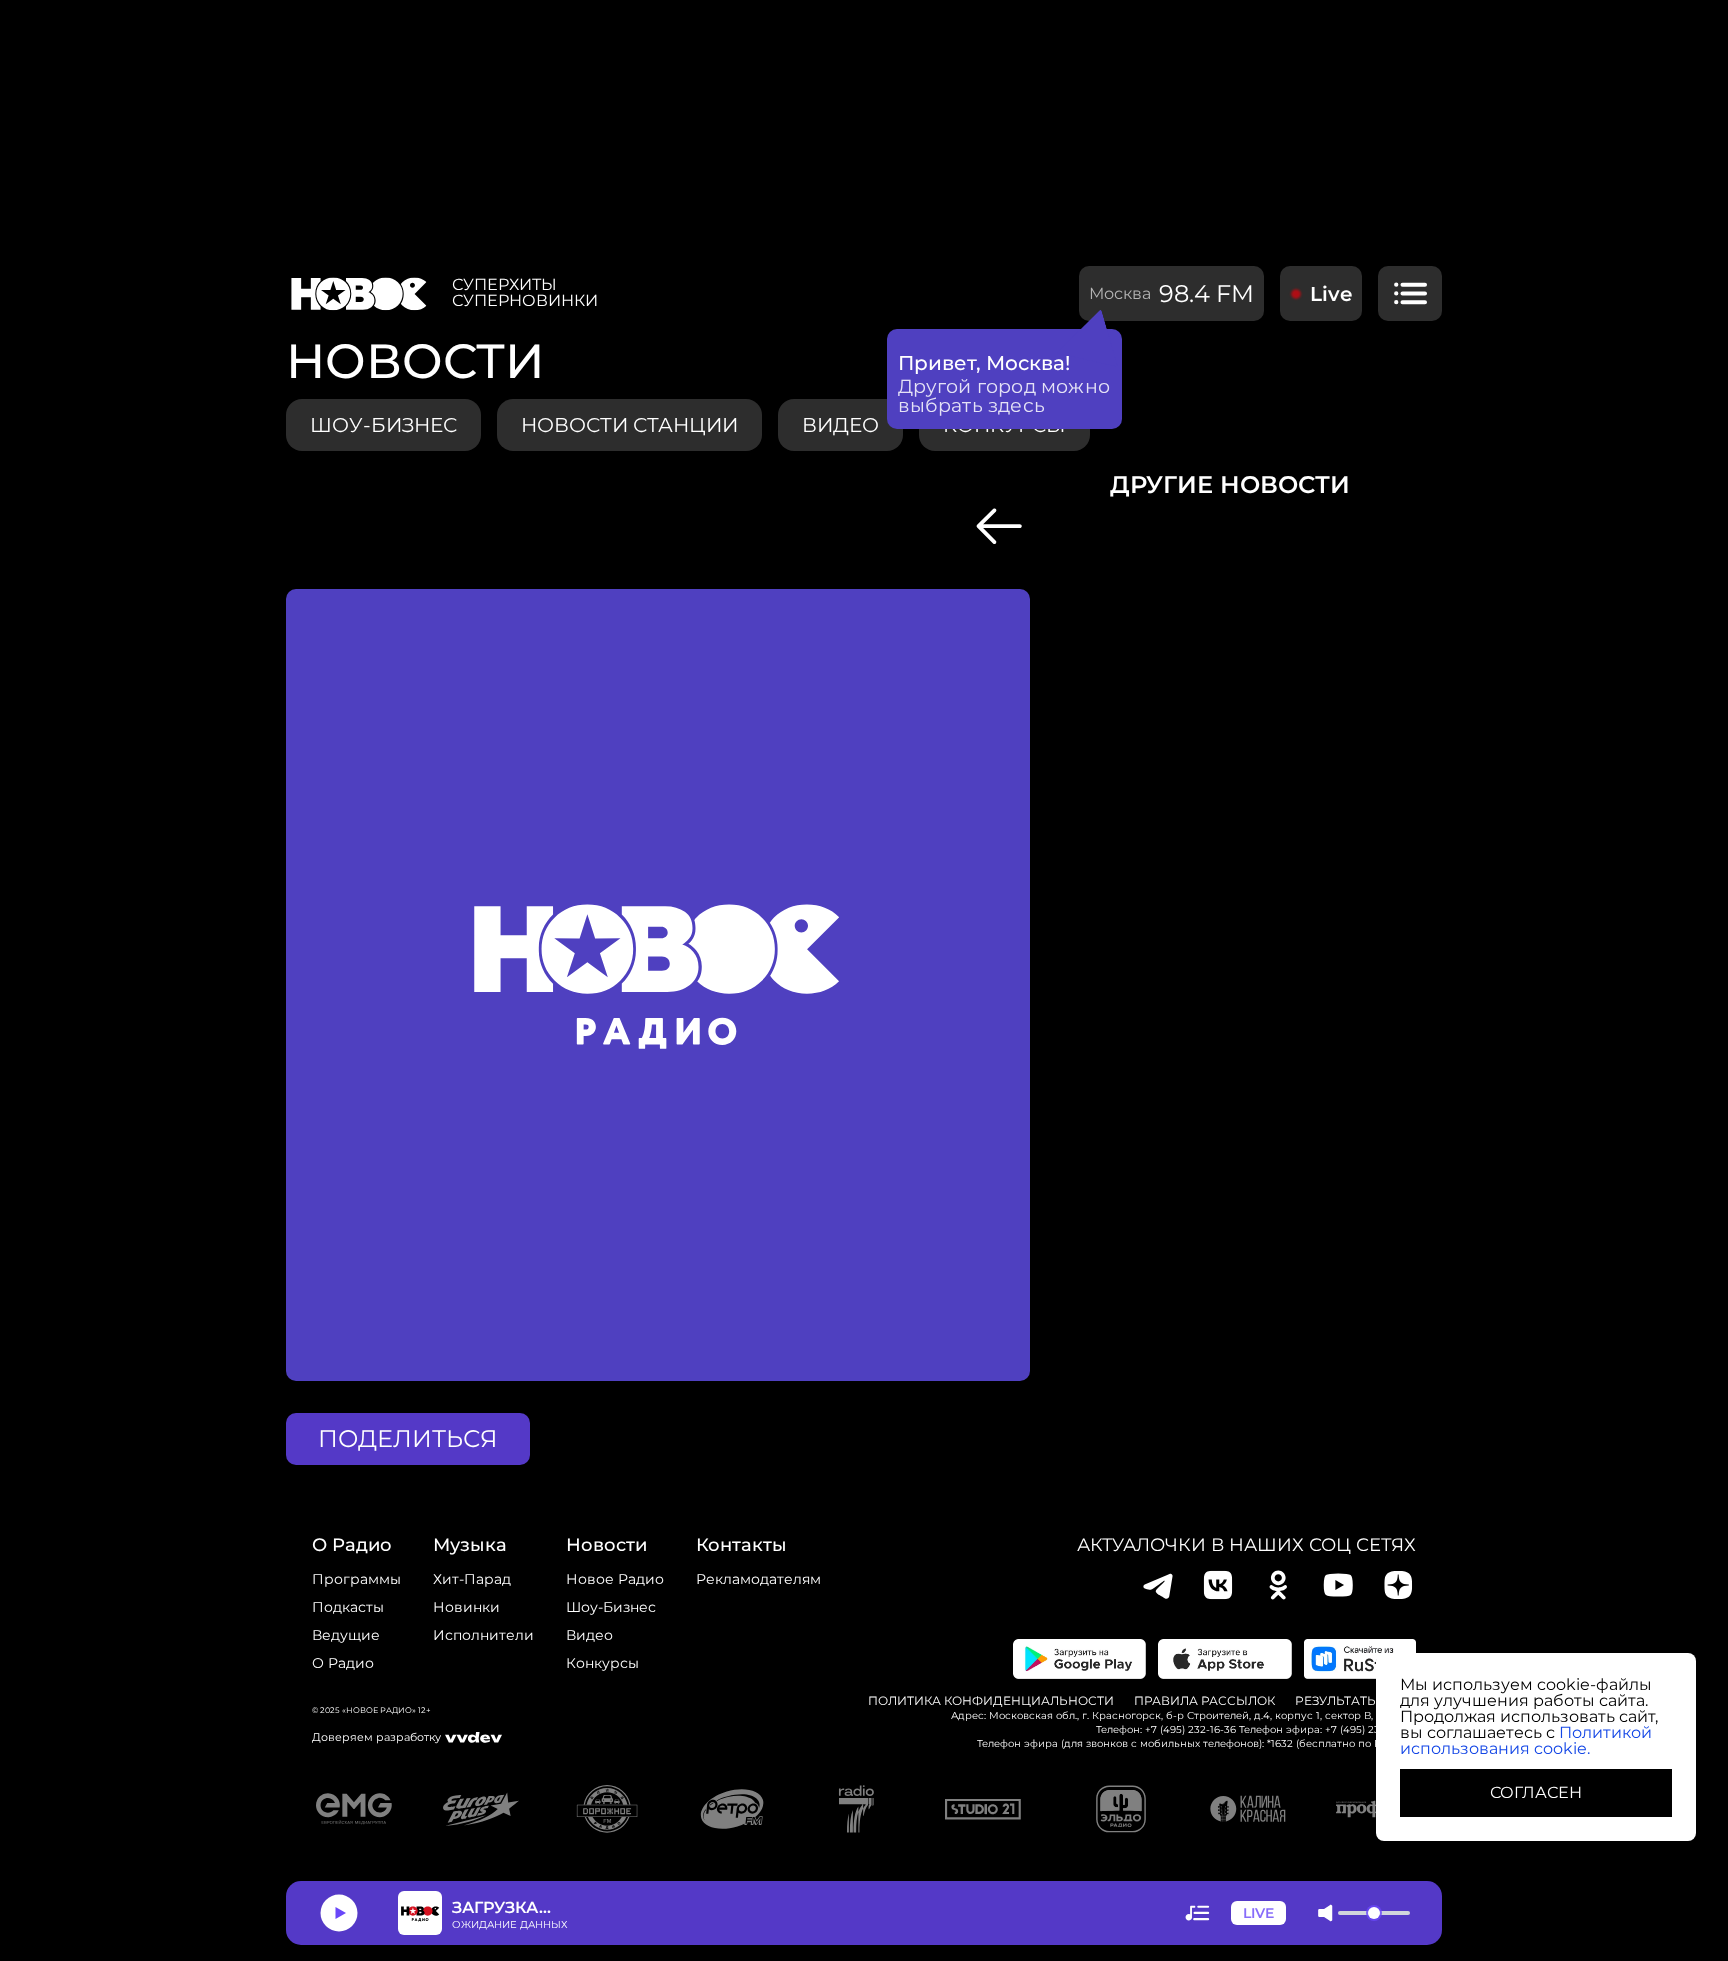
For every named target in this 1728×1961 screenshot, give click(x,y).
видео (840, 425)
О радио (343, 1663)
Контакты (741, 1545)
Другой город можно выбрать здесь (1004, 396)
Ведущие (346, 1635)
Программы (356, 1579)
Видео (589, 1635)
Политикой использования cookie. (1526, 1740)
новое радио (615, 1579)
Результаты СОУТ (1355, 1701)
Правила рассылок (1204, 1701)
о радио (352, 1545)
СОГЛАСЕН (1536, 1792)
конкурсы (602, 1663)
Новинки (466, 1607)
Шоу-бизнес (383, 425)
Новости (606, 1545)
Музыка (470, 1545)
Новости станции (629, 425)
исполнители (483, 1635)
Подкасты (348, 1607)
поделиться (408, 1438)
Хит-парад (472, 1579)
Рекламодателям (758, 1579)
